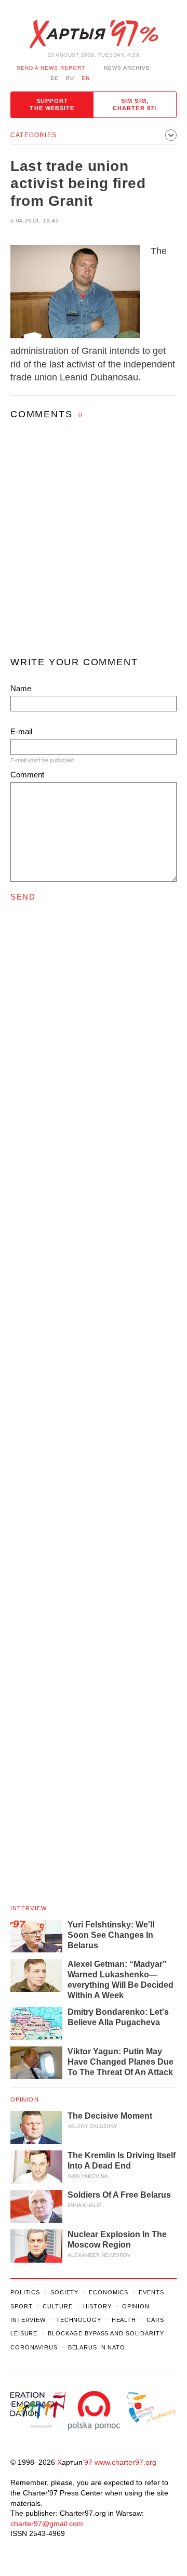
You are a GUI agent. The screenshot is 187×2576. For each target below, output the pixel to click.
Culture (57, 2306)
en (86, 78)
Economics (109, 2292)
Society (64, 2292)
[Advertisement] (94, 548)
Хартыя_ (94, 34)
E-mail (21, 731)
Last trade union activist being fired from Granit (78, 183)
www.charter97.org (125, 2462)
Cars (155, 2320)
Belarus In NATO (97, 2347)
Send (23, 897)
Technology (79, 2320)
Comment (27, 775)
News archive (127, 68)
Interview (29, 1908)
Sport (21, 2306)
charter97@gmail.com (47, 2524)
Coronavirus (34, 2347)
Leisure (24, 2333)
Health (124, 2320)
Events (151, 2292)
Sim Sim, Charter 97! (135, 104)
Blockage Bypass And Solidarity (106, 2333)
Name (21, 688)
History (97, 2306)
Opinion (25, 2099)
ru (70, 78)
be (55, 78)
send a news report (51, 68)
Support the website (52, 104)
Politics (25, 2292)
